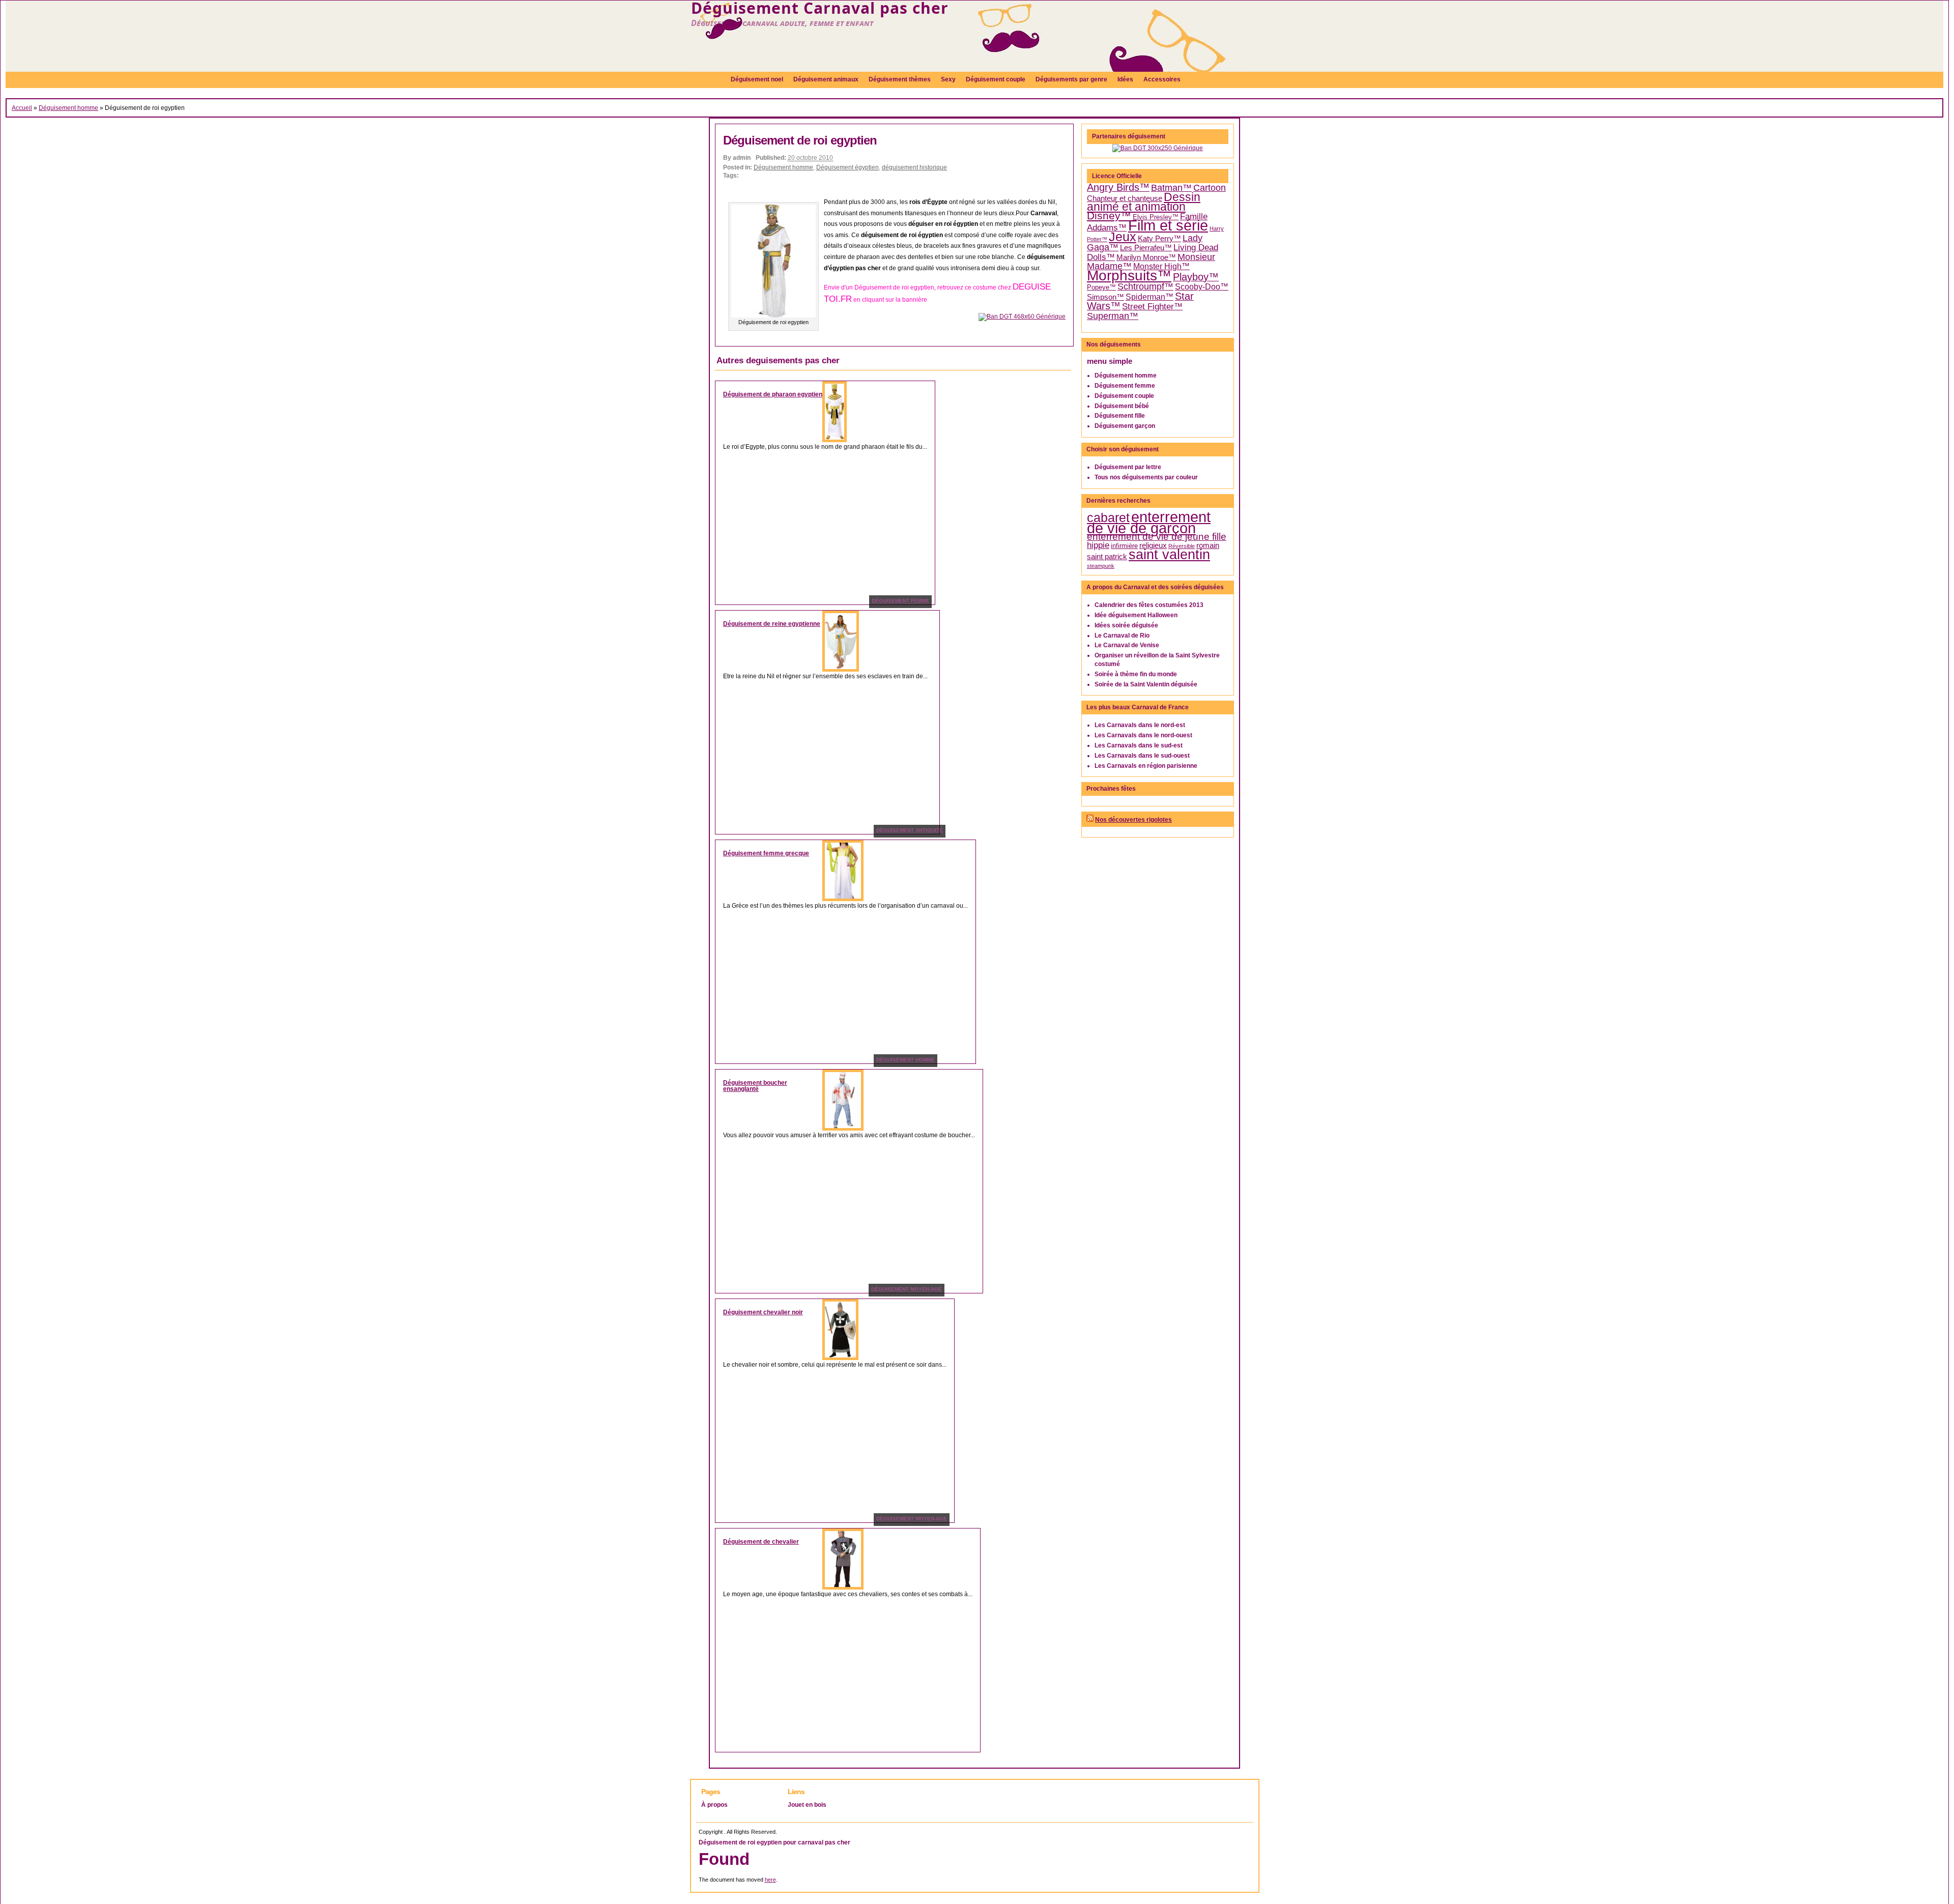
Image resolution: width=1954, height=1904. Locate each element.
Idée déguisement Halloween (1136, 615)
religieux (1153, 545)
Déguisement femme (1125, 386)
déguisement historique (914, 167)
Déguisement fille (1120, 416)
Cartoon (1210, 188)
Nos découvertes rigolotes (1133, 820)
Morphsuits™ (1129, 276)
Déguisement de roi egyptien (800, 140)
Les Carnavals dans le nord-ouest (1143, 735)
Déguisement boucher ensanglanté (755, 1086)
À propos (714, 1805)
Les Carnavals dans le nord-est (1140, 725)
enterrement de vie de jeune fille (1157, 537)
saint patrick (1107, 557)
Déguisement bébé (1122, 406)
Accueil (22, 108)
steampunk (1101, 566)
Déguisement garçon (1125, 426)
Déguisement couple (1124, 396)
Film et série (1168, 225)
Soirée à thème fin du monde (1136, 674)
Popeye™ (1101, 287)
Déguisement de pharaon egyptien (773, 394)
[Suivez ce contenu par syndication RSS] (1090, 820)
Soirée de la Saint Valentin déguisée (1146, 684)
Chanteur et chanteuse (1125, 198)
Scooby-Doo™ (1202, 287)
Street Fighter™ (1152, 306)
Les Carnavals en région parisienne (1146, 766)
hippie (1098, 545)
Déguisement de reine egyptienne (772, 624)
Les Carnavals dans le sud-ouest (1142, 756)
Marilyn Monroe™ (1146, 257)
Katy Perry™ (1159, 239)
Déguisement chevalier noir (763, 1312)
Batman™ (1171, 188)
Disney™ (1109, 216)
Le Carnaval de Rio (1122, 636)
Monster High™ (1161, 266)
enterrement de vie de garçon (1149, 523)
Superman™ (1113, 316)
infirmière (1124, 546)
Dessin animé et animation (1144, 202)
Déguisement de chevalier (761, 1542)
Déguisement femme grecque (766, 853)
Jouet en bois (807, 1805)
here (770, 1880)
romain (1208, 545)
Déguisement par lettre (1128, 467)
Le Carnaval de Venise (1127, 645)
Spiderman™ (1150, 297)
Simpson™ (1105, 297)
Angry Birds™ (1118, 187)
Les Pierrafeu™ (1146, 248)
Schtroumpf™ (1145, 286)
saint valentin (1169, 554)
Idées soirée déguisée (1126, 625)
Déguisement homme (68, 108)
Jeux (1123, 237)
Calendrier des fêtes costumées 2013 (1149, 605)
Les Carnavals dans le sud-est (1139, 745)
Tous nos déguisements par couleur (1146, 477)
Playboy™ (1196, 277)
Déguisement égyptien (847, 167)
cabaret (1108, 517)
